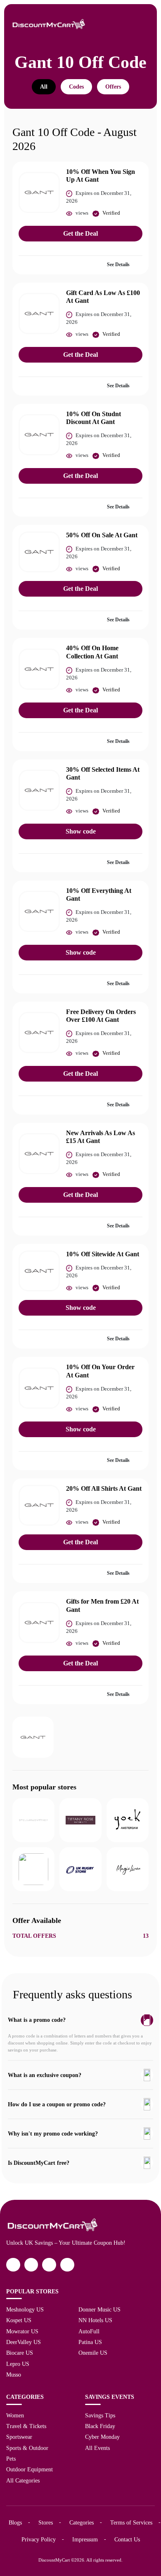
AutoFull (89, 2331)
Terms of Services (131, 2522)
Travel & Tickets (26, 2426)
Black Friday (100, 2426)
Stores (46, 2522)
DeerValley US (24, 2342)
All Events (97, 2448)
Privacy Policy (39, 2539)
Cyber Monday (102, 2437)
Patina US (90, 2342)
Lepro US (18, 2364)
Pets (11, 2459)
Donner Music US (99, 2309)
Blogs (15, 2522)
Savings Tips (100, 2415)
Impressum (85, 2539)
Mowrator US (22, 2331)
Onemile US (93, 2353)
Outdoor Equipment (30, 2469)
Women (15, 2415)
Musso (14, 2375)
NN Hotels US (95, 2320)
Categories (82, 2522)
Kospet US (19, 2320)
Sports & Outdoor (27, 2448)
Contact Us (127, 2539)
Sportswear (19, 2437)
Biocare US (20, 2353)
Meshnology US (25, 2309)
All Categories (23, 2480)
